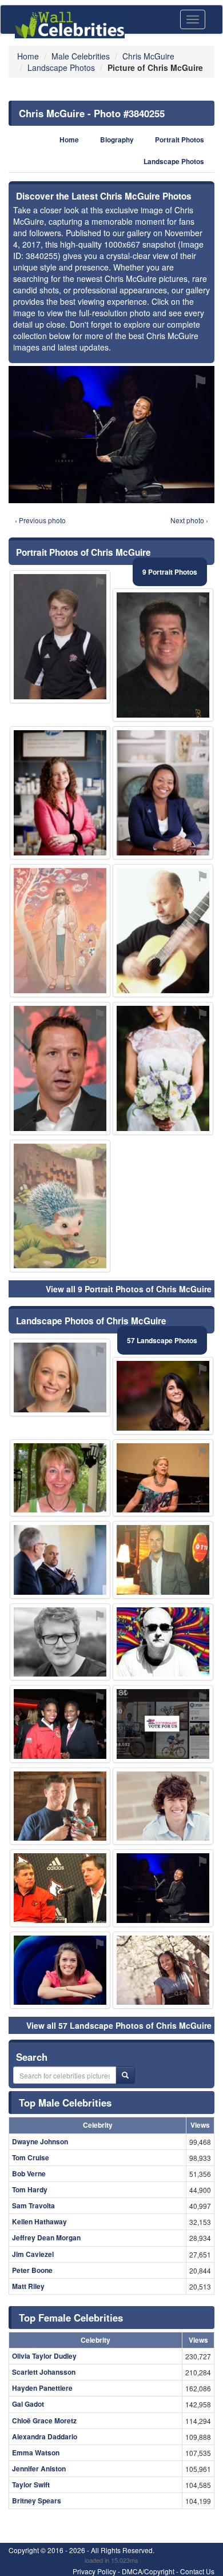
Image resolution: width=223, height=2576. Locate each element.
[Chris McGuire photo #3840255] (163, 1888)
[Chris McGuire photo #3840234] (163, 1970)
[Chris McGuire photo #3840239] (60, 931)
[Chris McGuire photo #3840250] (60, 793)
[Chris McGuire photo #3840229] (60, 637)
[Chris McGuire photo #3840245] (163, 1642)
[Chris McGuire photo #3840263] (163, 1068)
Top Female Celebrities (71, 2318)
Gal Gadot (28, 2404)
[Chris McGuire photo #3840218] (163, 1560)
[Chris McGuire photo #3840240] (163, 793)
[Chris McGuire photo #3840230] (163, 1806)
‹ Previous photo (40, 520)
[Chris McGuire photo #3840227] (60, 1068)
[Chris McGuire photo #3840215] (60, 1377)
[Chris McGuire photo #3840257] (60, 1724)
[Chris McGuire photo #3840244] (163, 1478)
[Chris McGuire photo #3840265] (163, 1724)
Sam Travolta (33, 2205)
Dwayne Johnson (40, 2141)
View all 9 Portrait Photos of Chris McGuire (129, 1289)
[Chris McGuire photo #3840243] (163, 931)
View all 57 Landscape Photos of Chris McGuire (119, 2025)
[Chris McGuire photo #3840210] (60, 1970)
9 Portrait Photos (170, 572)
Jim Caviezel (33, 2254)
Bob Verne (29, 2173)
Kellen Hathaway (39, 2221)
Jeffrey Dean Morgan (46, 2237)
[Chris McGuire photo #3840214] (60, 1560)
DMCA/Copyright (148, 2571)
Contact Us (197, 2571)
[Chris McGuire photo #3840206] (163, 1396)
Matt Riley (28, 2286)
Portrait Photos (180, 140)
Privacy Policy (94, 2571)
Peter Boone (32, 2270)
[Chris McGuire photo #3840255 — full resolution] (111, 435)
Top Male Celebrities (65, 2103)
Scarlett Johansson (44, 2372)
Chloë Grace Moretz (44, 2420)
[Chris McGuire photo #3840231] (60, 1888)
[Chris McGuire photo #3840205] (163, 655)
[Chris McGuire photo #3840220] (60, 1642)
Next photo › (189, 520)
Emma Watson (36, 2452)
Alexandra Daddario (45, 2436)
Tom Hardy (30, 2189)
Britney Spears (37, 2501)
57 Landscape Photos (162, 1340)
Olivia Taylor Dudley (44, 2356)
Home (69, 140)
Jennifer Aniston (39, 2468)
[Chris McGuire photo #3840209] (60, 1478)
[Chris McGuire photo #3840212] (60, 1806)
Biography (117, 140)
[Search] (125, 2075)
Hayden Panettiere (42, 2388)
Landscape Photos (174, 162)
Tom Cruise (31, 2157)
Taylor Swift (31, 2485)
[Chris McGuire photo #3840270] (60, 1206)
